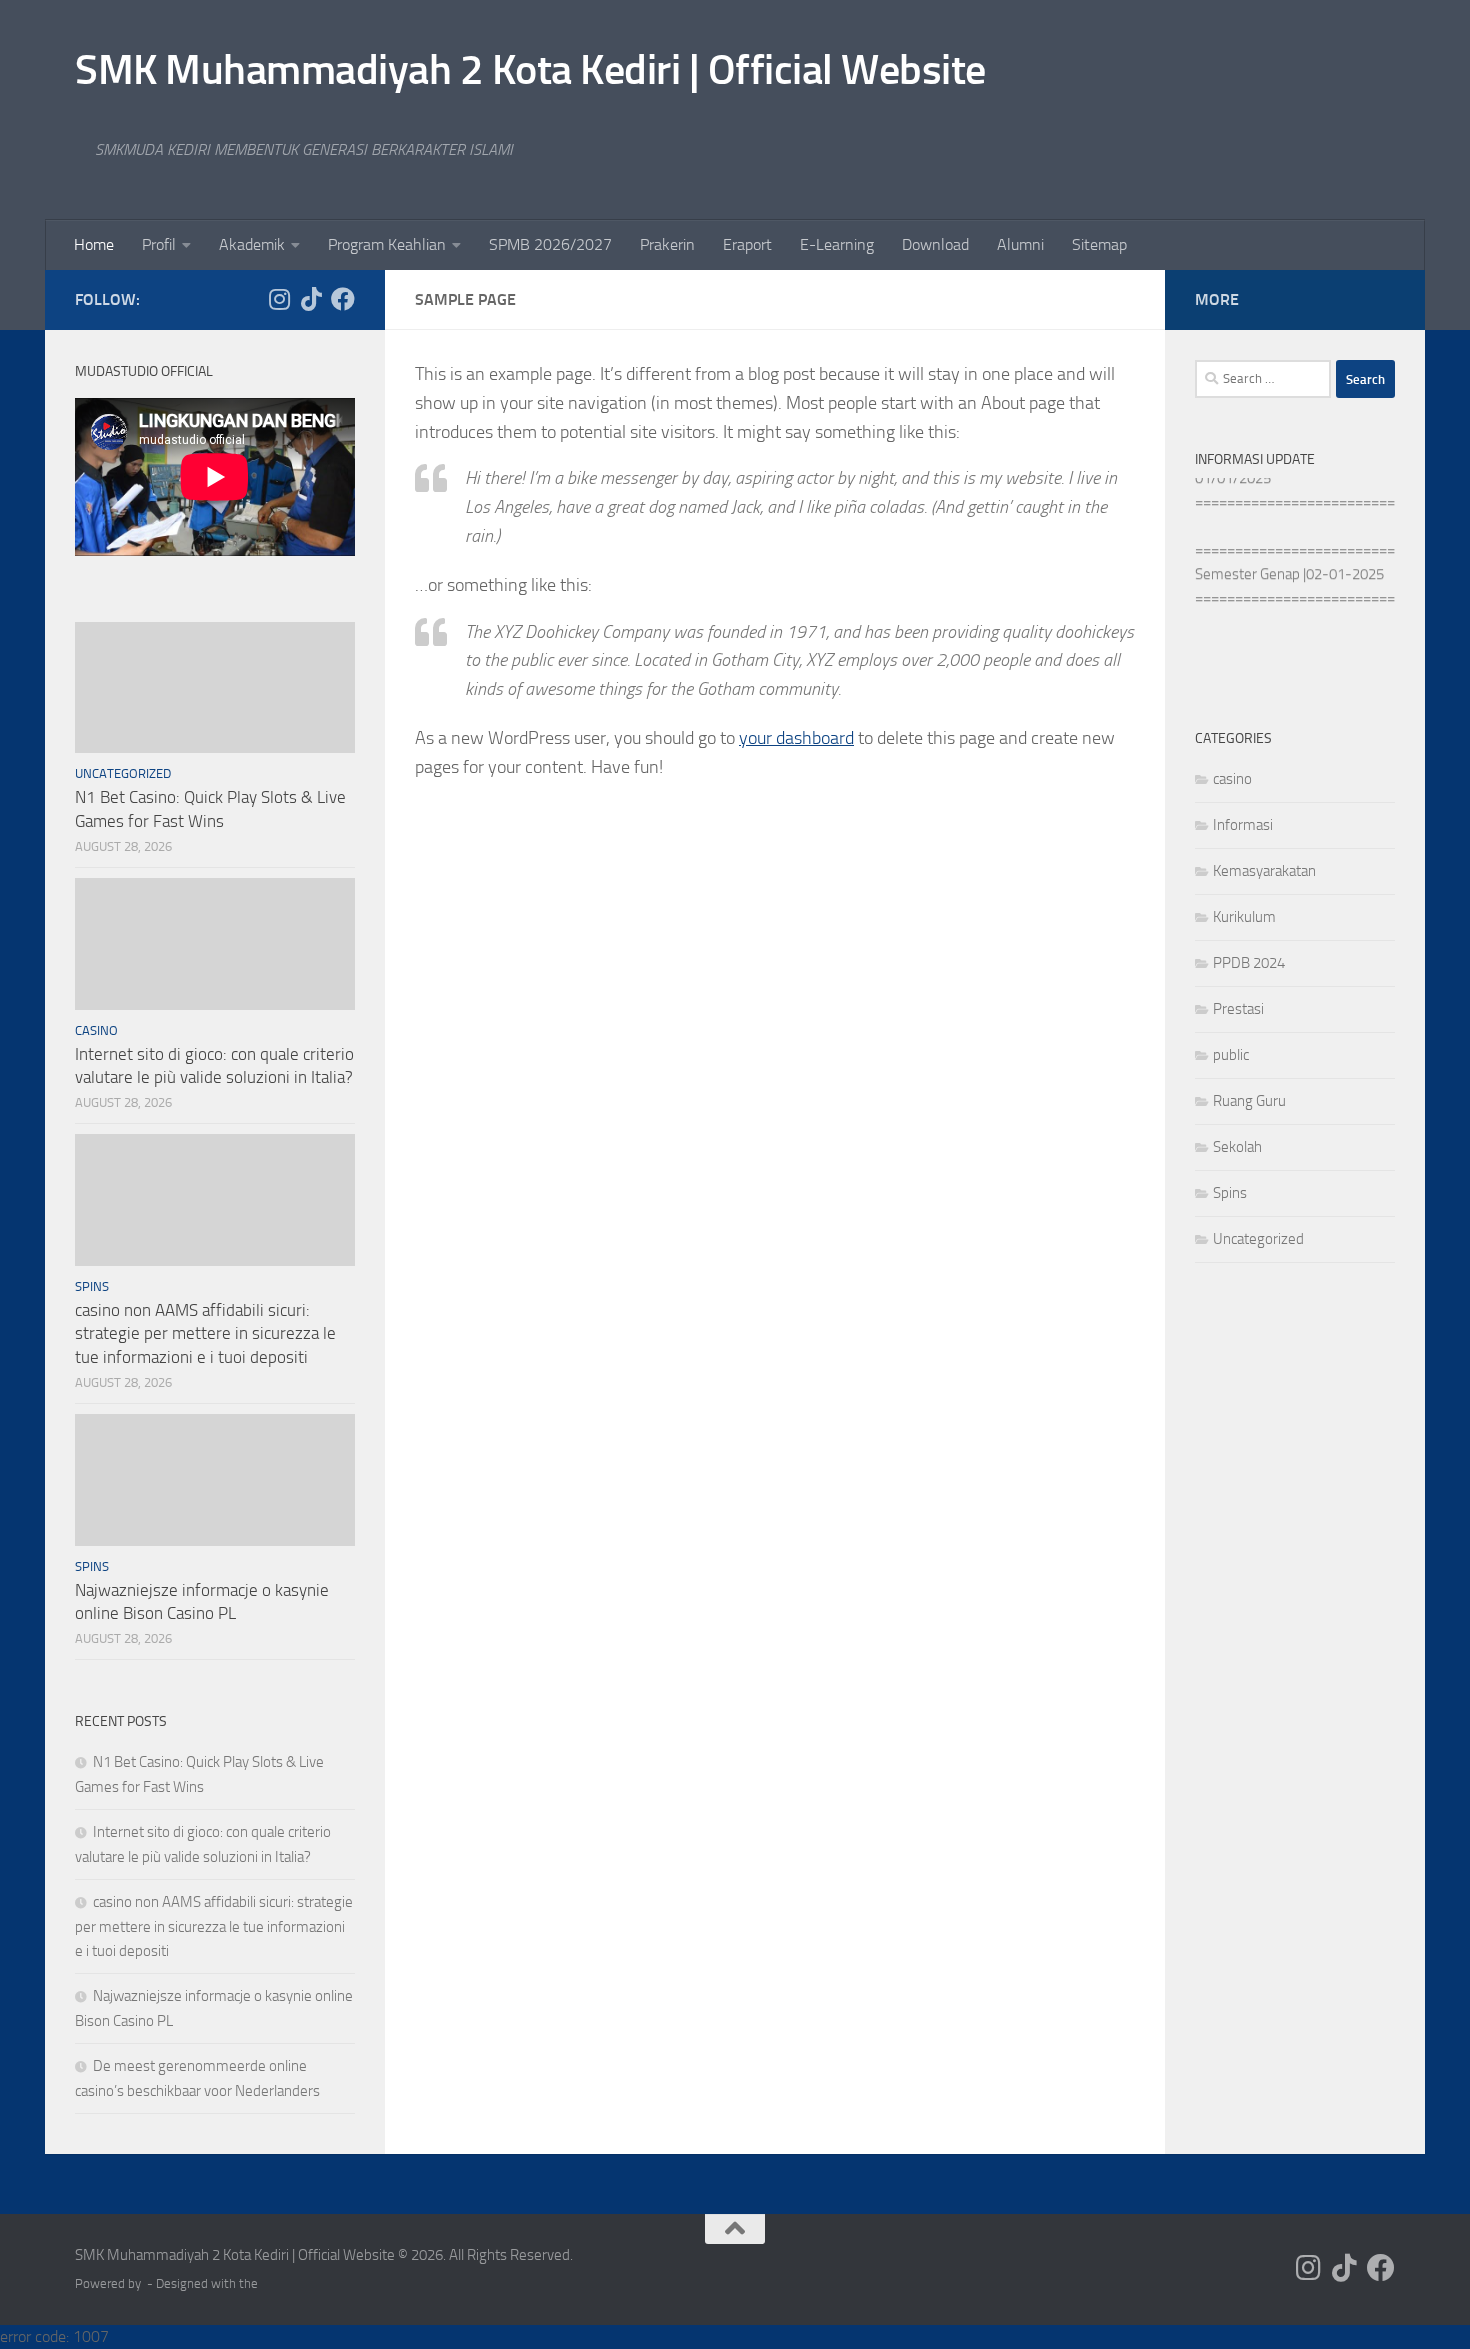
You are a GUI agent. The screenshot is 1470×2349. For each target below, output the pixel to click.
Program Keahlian (387, 244)
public (1231, 1055)
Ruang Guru (1249, 1101)
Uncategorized (123, 773)
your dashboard (796, 738)
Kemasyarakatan (1264, 871)
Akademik (252, 244)
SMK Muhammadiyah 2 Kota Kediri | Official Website (530, 70)
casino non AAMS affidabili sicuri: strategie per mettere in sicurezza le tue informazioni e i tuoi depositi (205, 1333)
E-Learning (837, 244)
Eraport (747, 244)
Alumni (1020, 244)
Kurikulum (1244, 917)
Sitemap (1099, 244)
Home (94, 244)
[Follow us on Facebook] (343, 299)
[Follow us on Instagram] (279, 299)
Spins (92, 1286)
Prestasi (1238, 1009)
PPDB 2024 (1249, 963)
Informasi (1243, 825)
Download (935, 244)
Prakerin (667, 244)
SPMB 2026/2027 (550, 244)
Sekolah (1237, 1147)
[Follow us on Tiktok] (311, 299)
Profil (159, 244)
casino (96, 1030)
